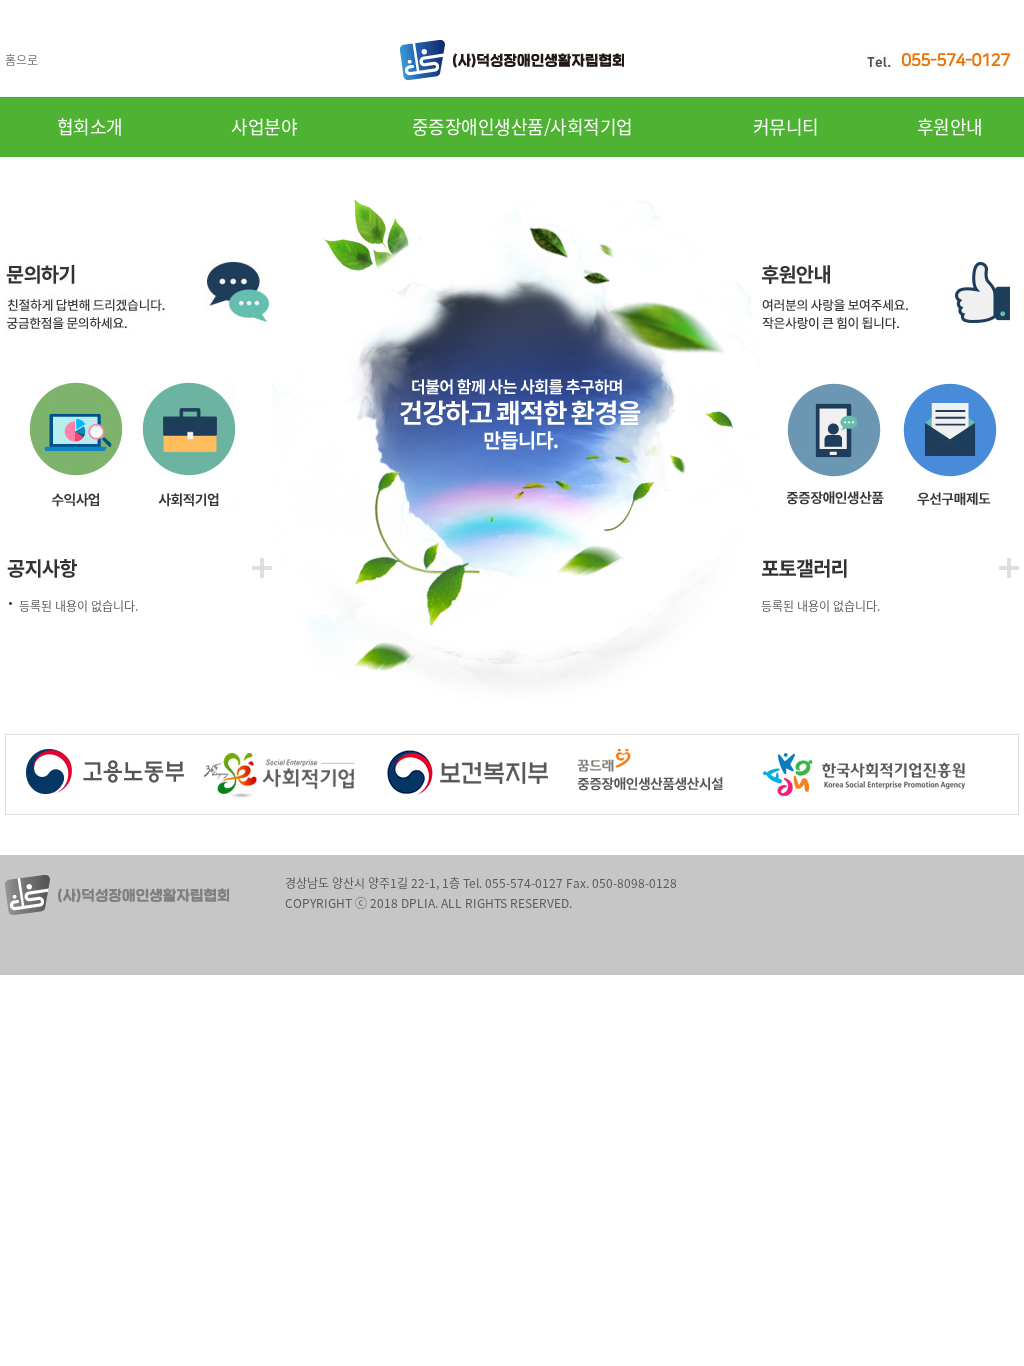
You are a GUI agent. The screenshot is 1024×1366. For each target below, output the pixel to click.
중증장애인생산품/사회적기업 (522, 127)
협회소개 (90, 127)
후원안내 (950, 127)
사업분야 (264, 127)
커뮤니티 (786, 127)
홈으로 (21, 60)
